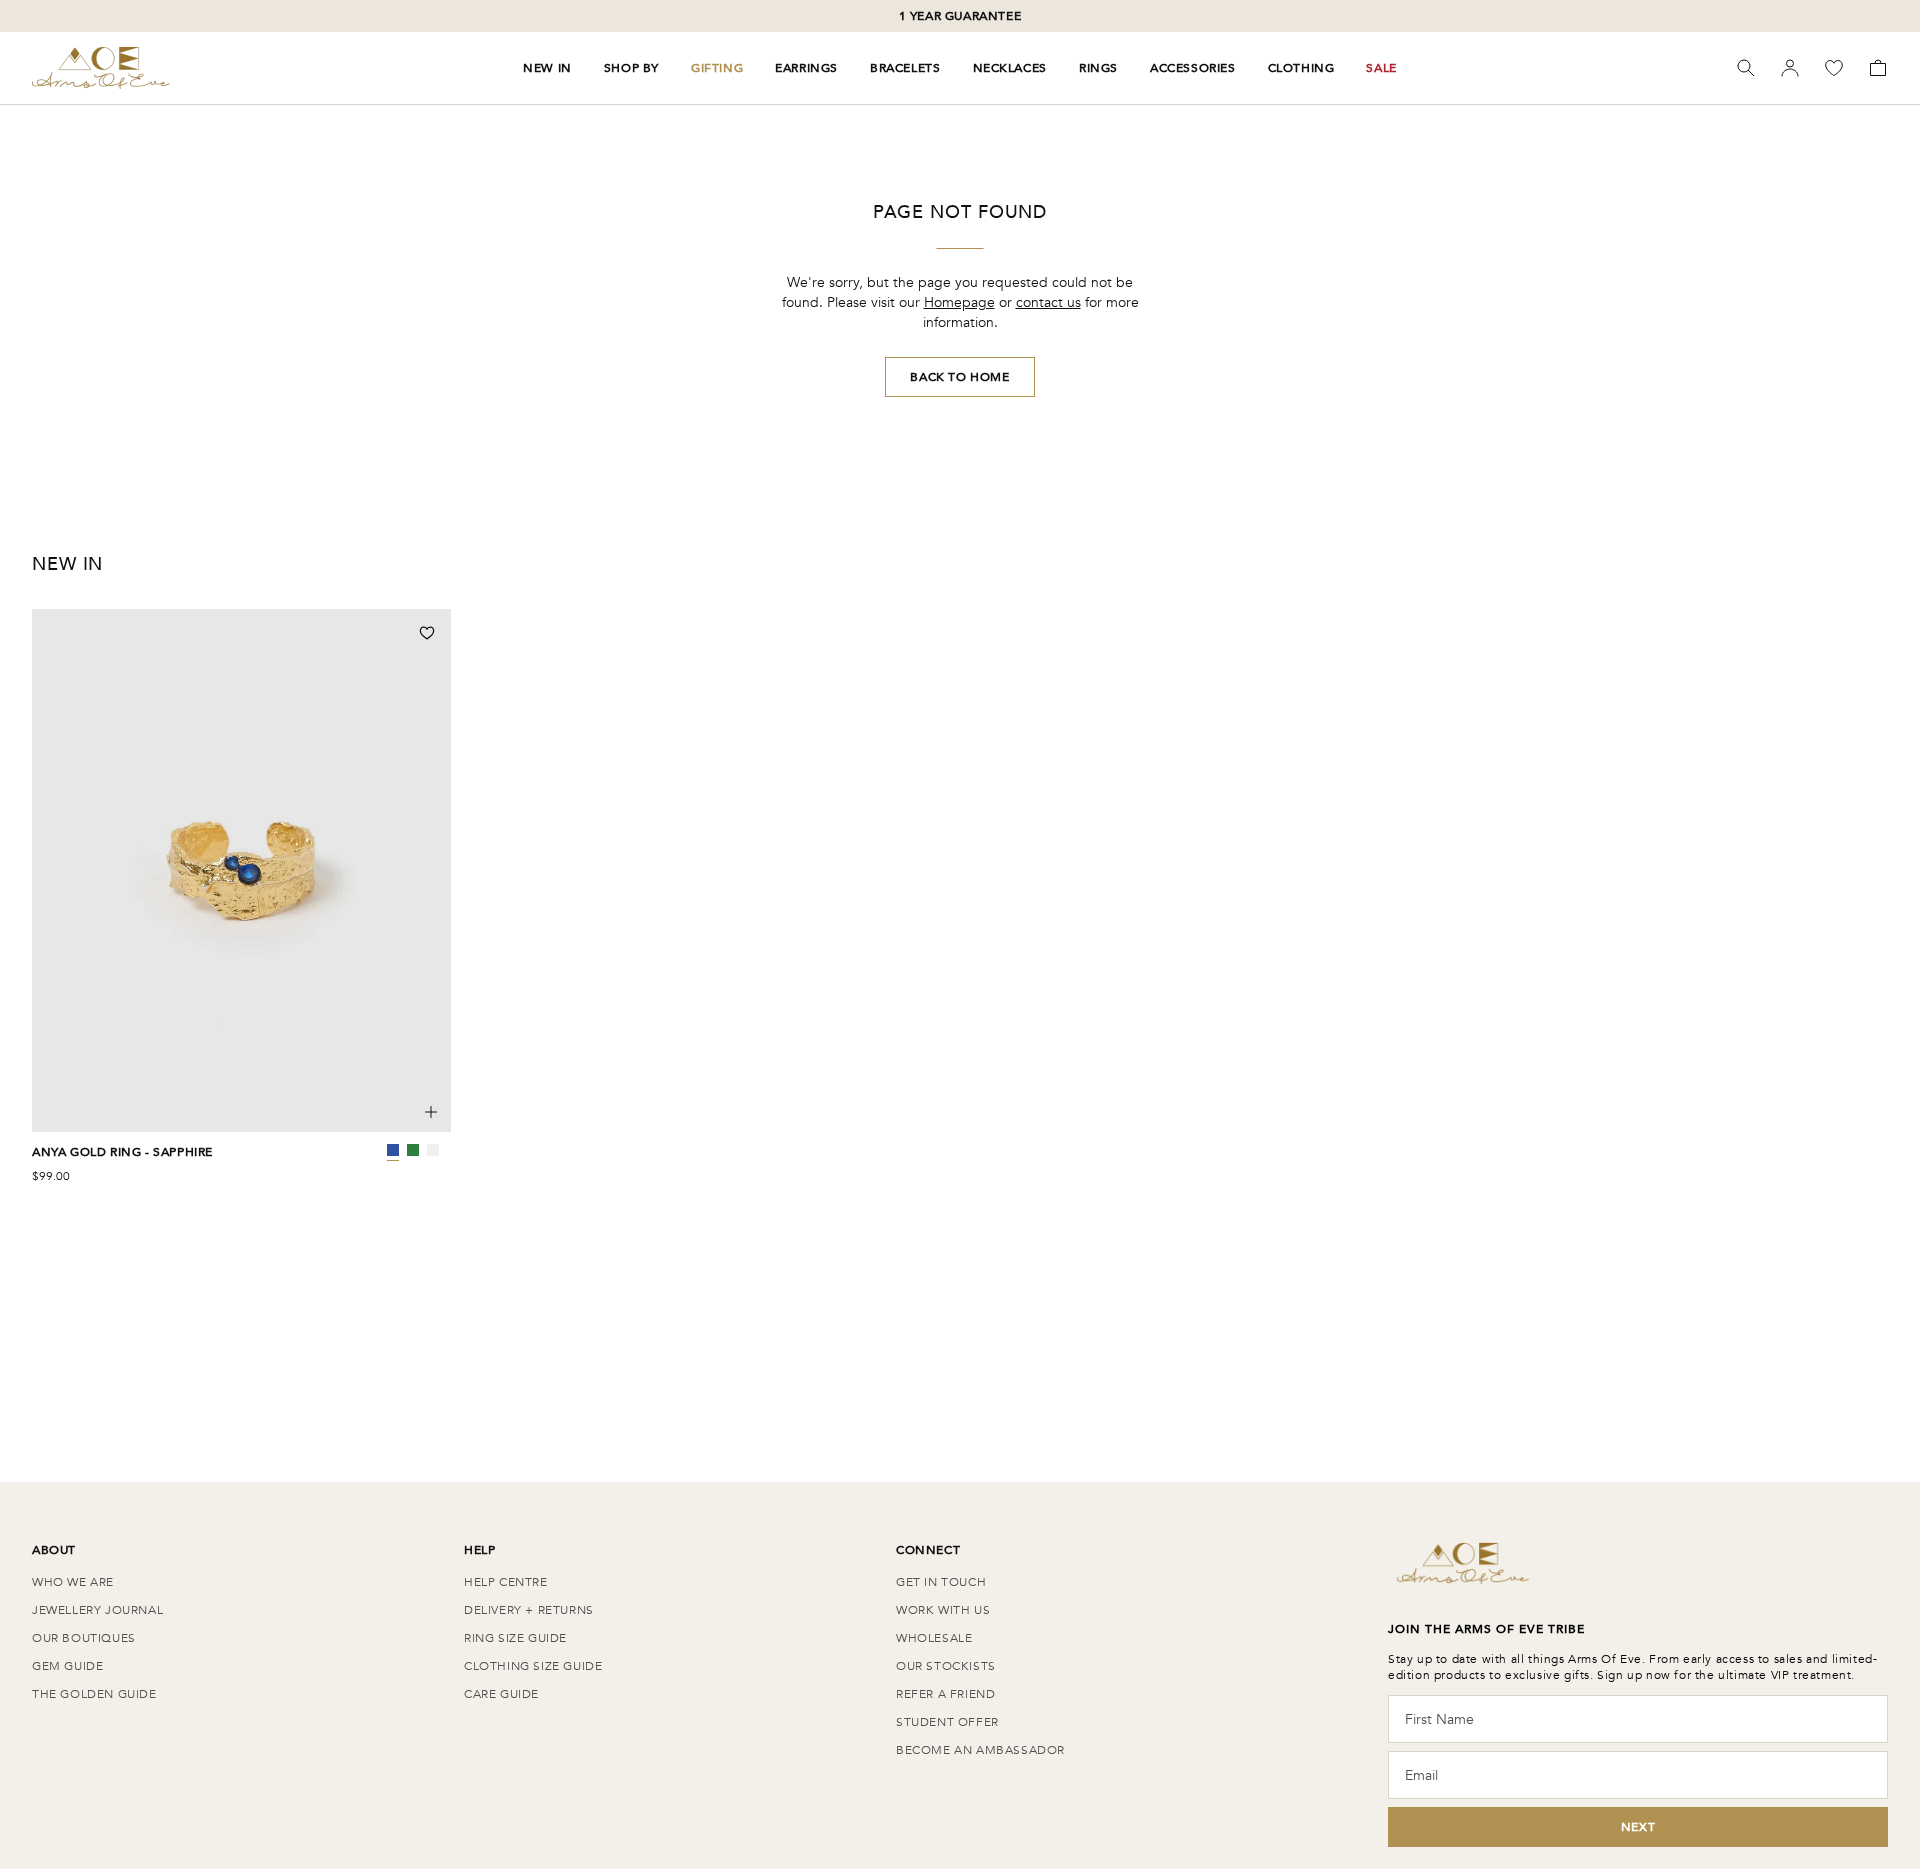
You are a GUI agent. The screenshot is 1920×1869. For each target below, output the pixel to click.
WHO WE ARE (73, 1582)
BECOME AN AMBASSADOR (980, 1750)
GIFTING (717, 68)
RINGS (1098, 68)
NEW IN (547, 68)
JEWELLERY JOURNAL (97, 1610)
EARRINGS (806, 68)
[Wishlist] (1834, 68)
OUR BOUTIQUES (84, 1638)
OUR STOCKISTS (946, 1666)
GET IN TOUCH (941, 1582)
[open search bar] (1746, 68)
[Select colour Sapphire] (393, 1150)
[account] (1790, 68)
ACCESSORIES (1193, 68)
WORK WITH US (943, 1610)
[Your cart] (1878, 68)
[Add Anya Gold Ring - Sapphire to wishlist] (427, 633)
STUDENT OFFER (947, 1722)
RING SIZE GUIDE (515, 1638)
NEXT (1638, 1827)
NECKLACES (1010, 68)
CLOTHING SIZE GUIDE (533, 1666)
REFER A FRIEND (945, 1694)
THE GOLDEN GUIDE (94, 1694)
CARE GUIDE (501, 1694)
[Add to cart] (431, 1112)
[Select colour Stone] (433, 1150)
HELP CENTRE (506, 1582)
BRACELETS (905, 68)
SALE (1381, 68)
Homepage (959, 302)
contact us (1048, 302)
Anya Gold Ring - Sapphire (122, 1152)
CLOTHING (1301, 68)
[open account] (1790, 68)
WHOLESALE (934, 1638)
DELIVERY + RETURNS (529, 1610)
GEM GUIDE (67, 1666)
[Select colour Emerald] (413, 1150)
